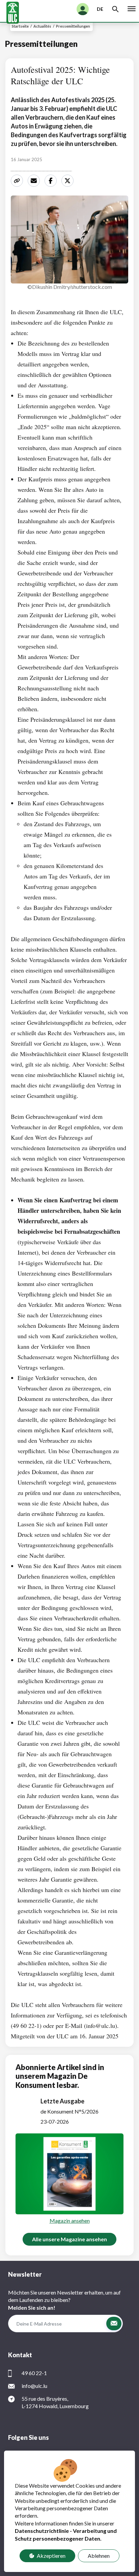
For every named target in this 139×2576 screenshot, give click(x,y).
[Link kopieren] (18, 181)
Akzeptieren (51, 2556)
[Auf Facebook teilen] (52, 181)
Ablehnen (99, 2556)
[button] (114, 2324)
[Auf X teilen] (68, 181)
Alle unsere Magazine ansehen (69, 2239)
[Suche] (115, 9)
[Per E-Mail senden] (35, 181)
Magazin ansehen (70, 2221)
